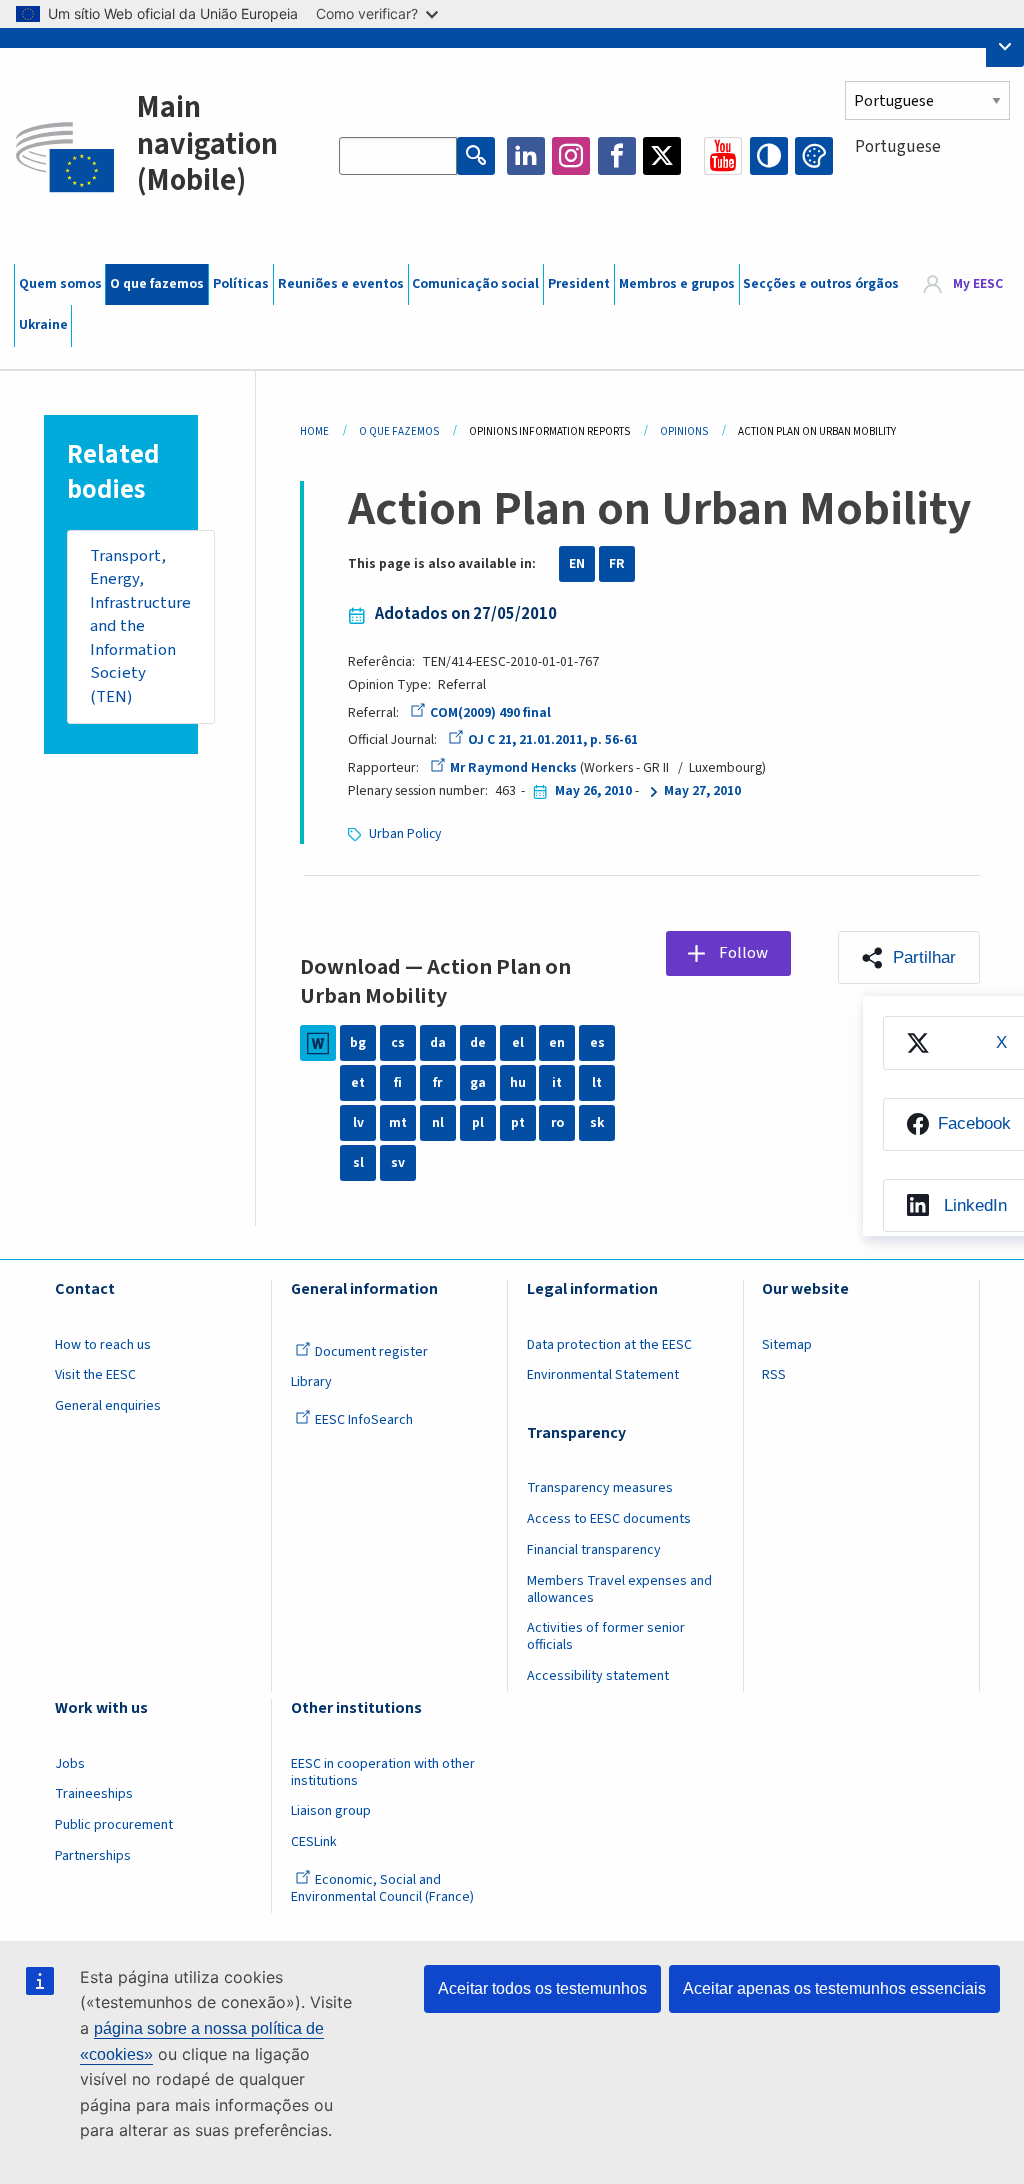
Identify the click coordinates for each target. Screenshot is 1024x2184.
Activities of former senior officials (606, 1636)
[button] (909, 958)
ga (478, 1083)
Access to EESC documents (609, 1519)
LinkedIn (526, 156)
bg (358, 1043)
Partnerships (93, 1856)
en (557, 1043)
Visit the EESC (95, 1375)
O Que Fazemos (399, 431)
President (579, 284)
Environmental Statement (603, 1375)
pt (518, 1123)
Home (314, 431)
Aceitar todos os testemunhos (542, 1988)
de (478, 1043)
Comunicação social (475, 284)
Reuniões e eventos (341, 284)
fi (398, 1083)
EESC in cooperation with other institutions (383, 1772)
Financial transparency (594, 1550)
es (597, 1043)
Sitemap (787, 1345)
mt (398, 1123)
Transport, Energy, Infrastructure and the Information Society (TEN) (140, 626)
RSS (774, 1375)
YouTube (723, 156)
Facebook (617, 156)
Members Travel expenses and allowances (619, 1589)
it (557, 1083)
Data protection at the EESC (609, 1345)
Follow (743, 953)
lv (358, 1123)
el (518, 1043)
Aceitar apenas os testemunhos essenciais (834, 1988)
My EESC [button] (978, 284)
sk (597, 1123)
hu (518, 1083)
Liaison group (331, 1811)
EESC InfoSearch (364, 1420)
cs (398, 1043)
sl (358, 1163)
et (358, 1083)
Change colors (814, 156)
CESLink (314, 1842)
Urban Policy (405, 834)
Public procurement (114, 1825)
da (438, 1043)
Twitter (662, 156)
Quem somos (60, 284)
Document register (371, 1352)
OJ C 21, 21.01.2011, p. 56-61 (553, 740)
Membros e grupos (677, 284)
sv (398, 1163)
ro (557, 1123)
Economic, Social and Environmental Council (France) (384, 1888)
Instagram (571, 156)
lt (597, 1083)
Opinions (684, 431)
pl (478, 1123)
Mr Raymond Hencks (513, 768)
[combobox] (927, 183)
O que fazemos (157, 284)
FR (617, 564)
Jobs (70, 1764)
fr (437, 1083)
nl (438, 1123)
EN (577, 564)
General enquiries (108, 1406)
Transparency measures (600, 1488)
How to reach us (103, 1345)
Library (311, 1382)
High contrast (769, 156)
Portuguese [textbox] (898, 147)
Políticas (241, 284)
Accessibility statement (598, 1676)
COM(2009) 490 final (490, 713)
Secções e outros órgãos (821, 284)
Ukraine (43, 325)
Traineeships (94, 1794)
